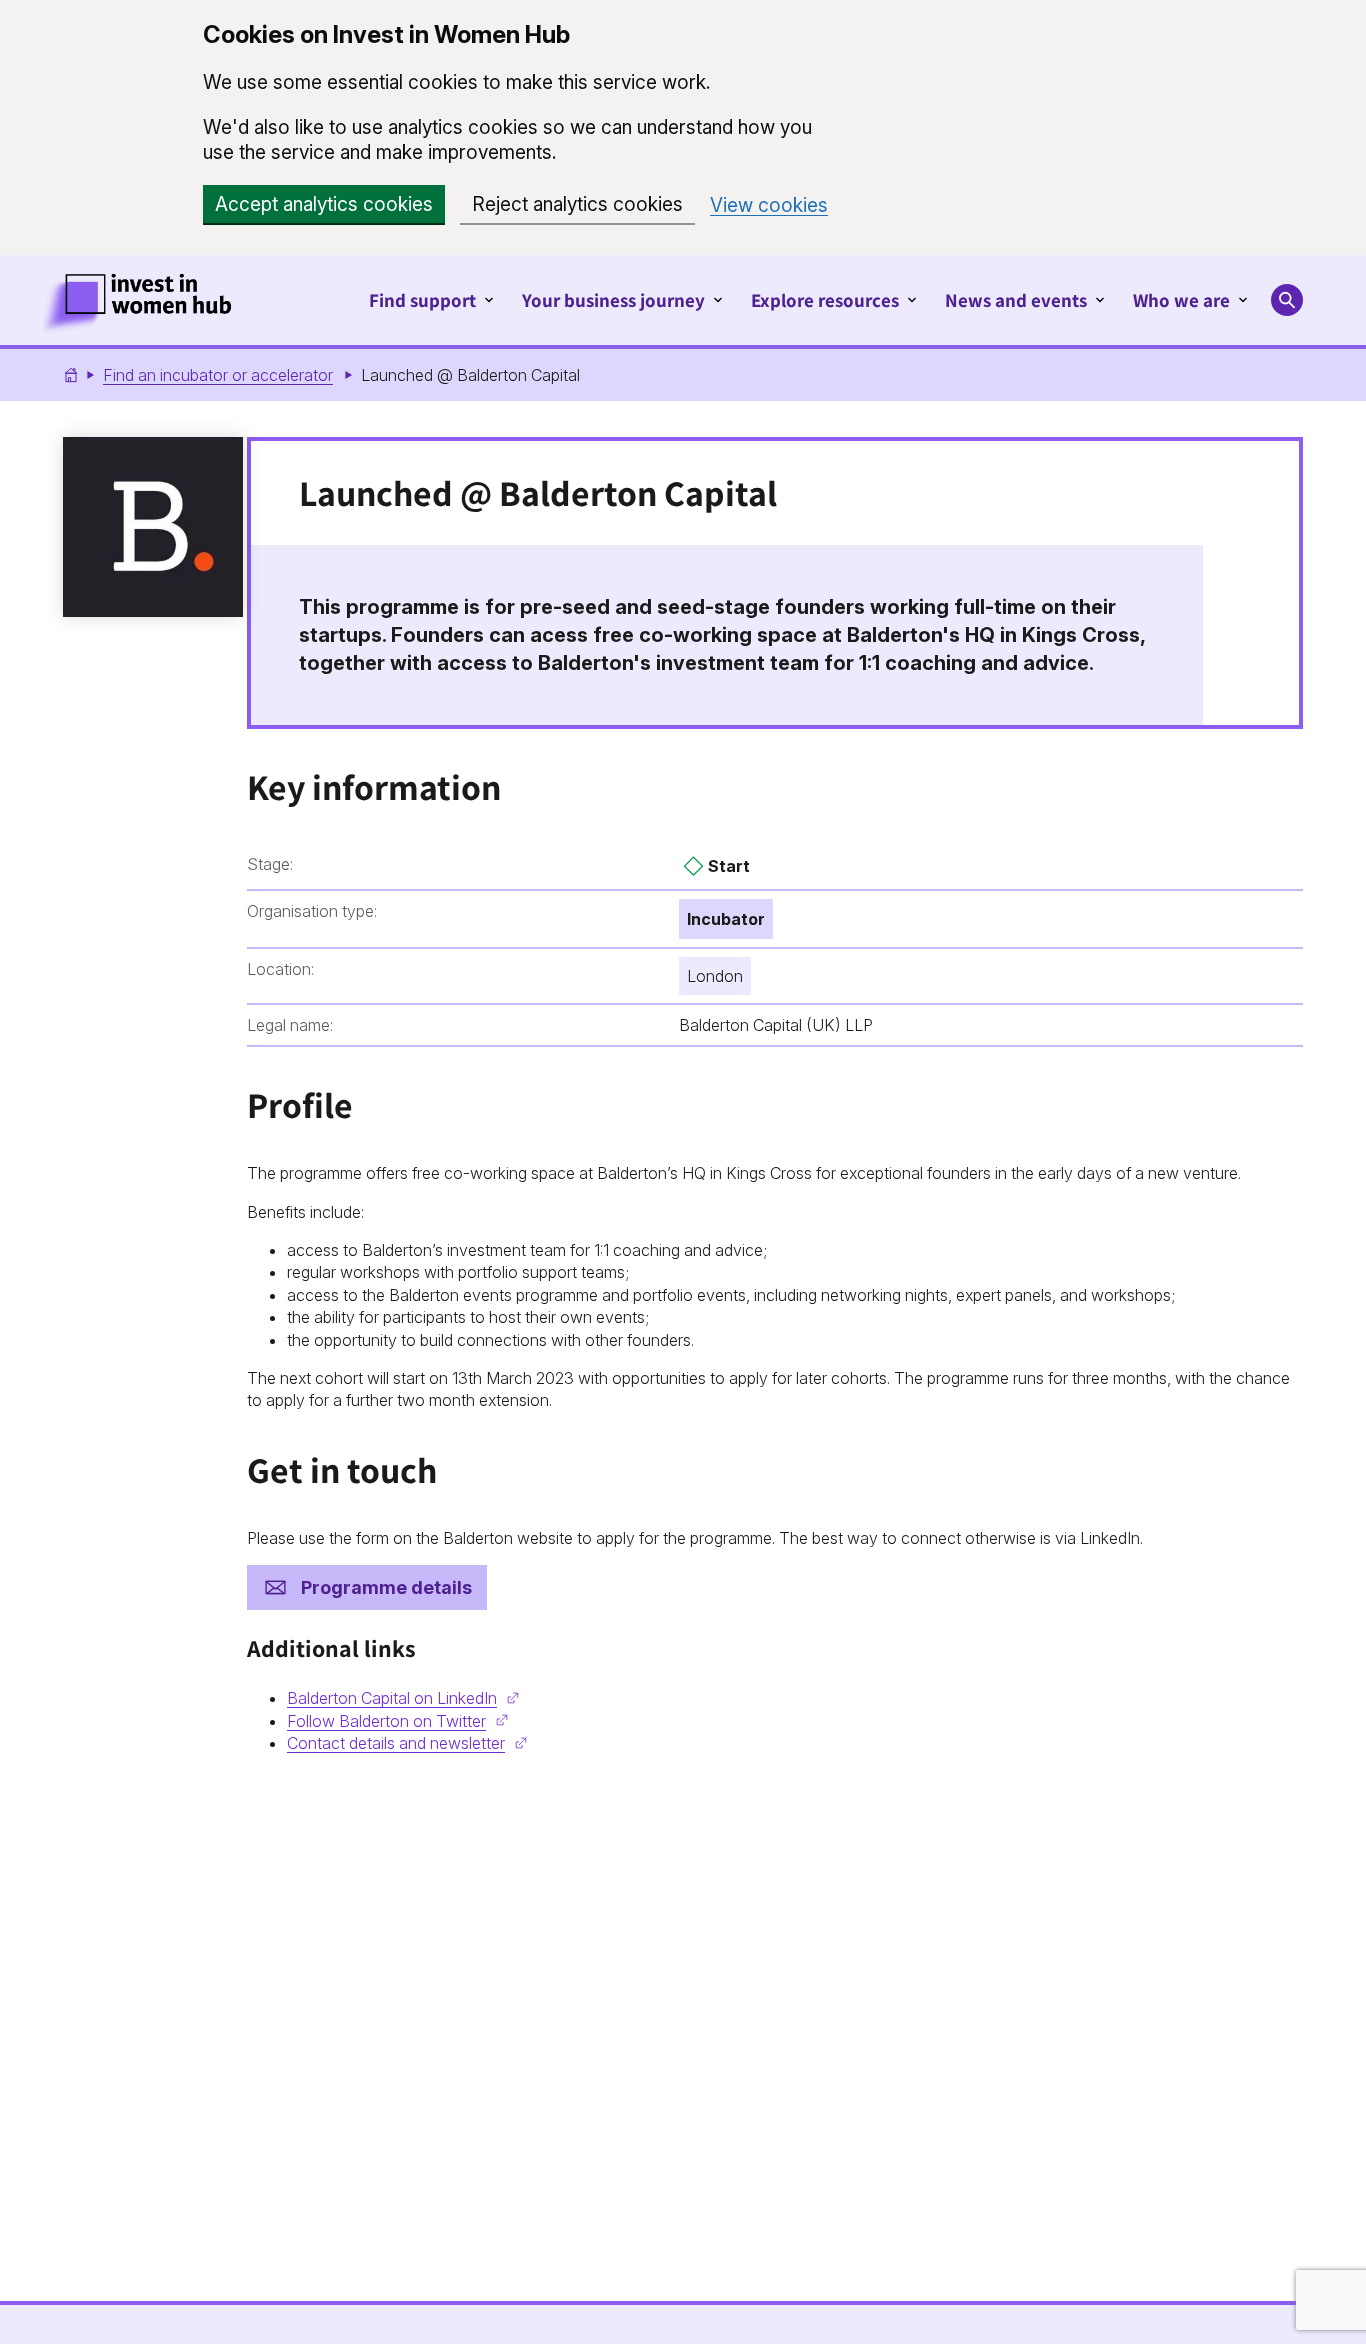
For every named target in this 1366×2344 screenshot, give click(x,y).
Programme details (386, 1587)
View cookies (769, 205)
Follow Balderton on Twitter (386, 1721)
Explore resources (825, 300)
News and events (1016, 300)
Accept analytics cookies (324, 204)
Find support (422, 300)
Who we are (1181, 300)
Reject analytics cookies (577, 204)
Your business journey (613, 300)
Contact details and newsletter (396, 1743)
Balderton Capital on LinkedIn (392, 1698)
